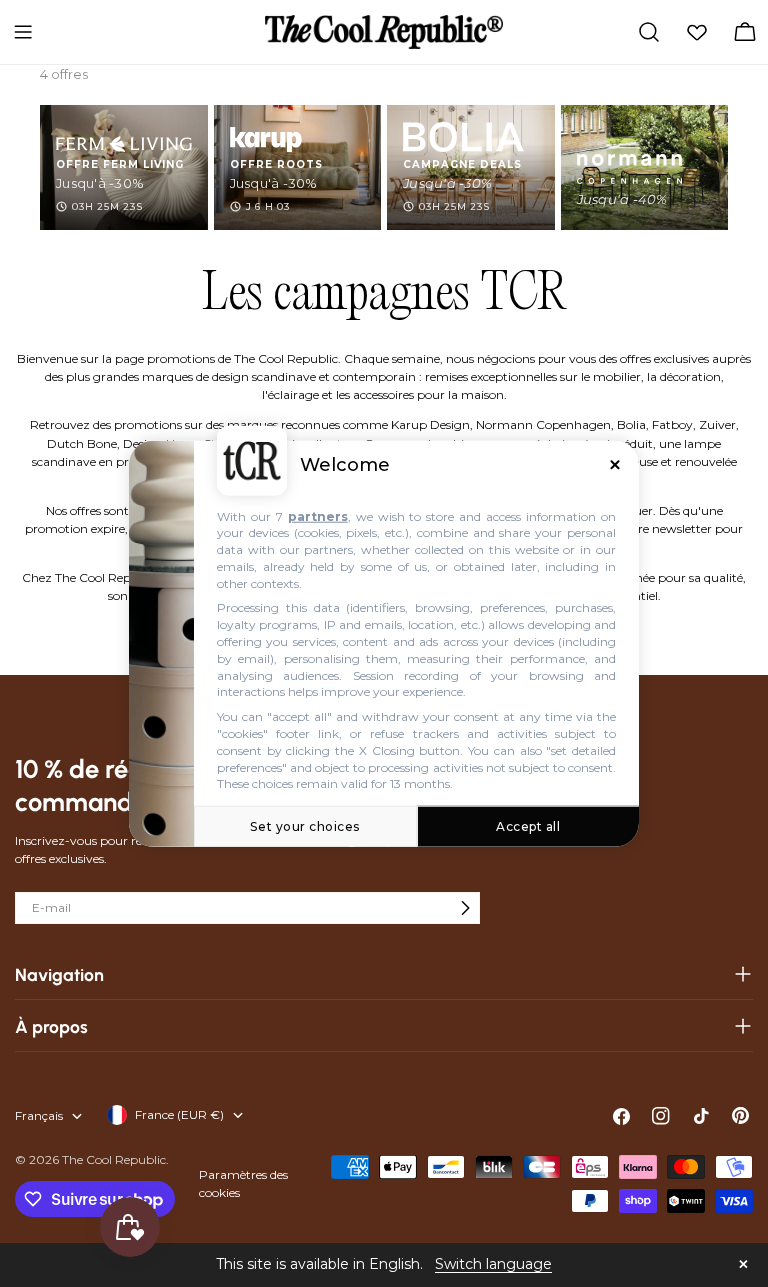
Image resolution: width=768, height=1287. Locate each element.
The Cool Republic (114, 1159)
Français (39, 1115)
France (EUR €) (179, 1114)
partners (318, 515)
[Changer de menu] (23, 32)
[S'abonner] (465, 908)
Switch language (493, 1264)
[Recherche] (649, 32)
